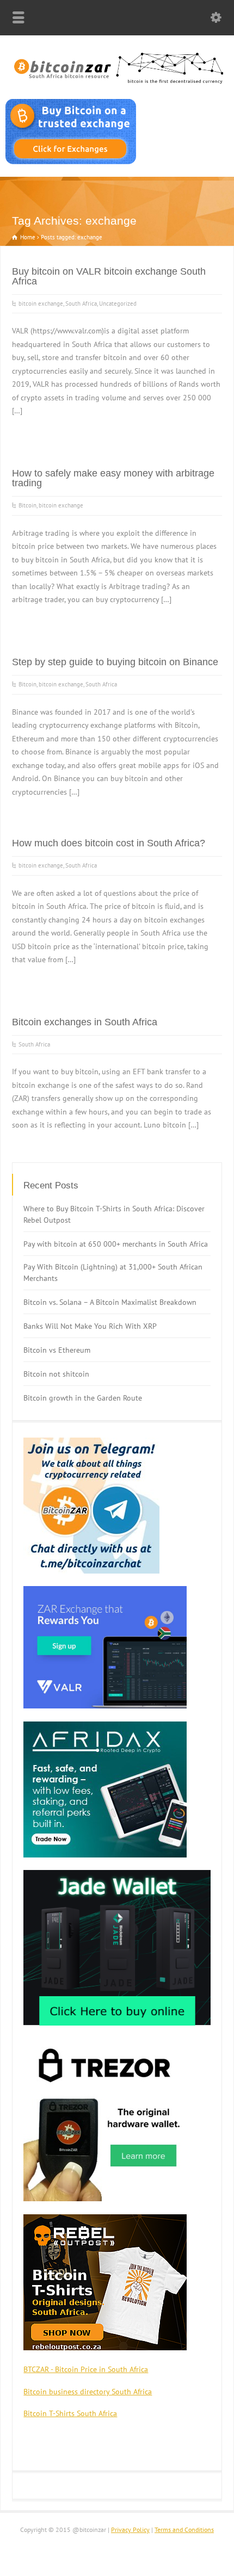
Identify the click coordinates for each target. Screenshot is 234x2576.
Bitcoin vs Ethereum (57, 1350)
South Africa (81, 304)
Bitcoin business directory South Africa (88, 2392)
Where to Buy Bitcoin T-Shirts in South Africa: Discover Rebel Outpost (114, 1214)
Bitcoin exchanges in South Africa (85, 1022)
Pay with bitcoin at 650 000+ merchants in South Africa (116, 1244)
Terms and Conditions (184, 2529)
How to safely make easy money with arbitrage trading (113, 478)
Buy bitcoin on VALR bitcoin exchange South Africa (109, 276)
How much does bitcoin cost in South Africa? (109, 843)
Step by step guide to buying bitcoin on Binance (115, 662)
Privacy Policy (130, 2529)
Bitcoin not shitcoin (56, 1374)
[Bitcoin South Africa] (117, 84)
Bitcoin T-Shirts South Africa (70, 2413)
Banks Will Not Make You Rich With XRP (90, 1326)
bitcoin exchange (41, 304)
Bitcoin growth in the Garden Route (83, 1398)
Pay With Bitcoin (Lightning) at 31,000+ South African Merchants (113, 1272)
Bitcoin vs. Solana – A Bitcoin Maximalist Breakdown (110, 1302)
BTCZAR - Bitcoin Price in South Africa (86, 2369)
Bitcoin (27, 505)
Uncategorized (118, 304)
